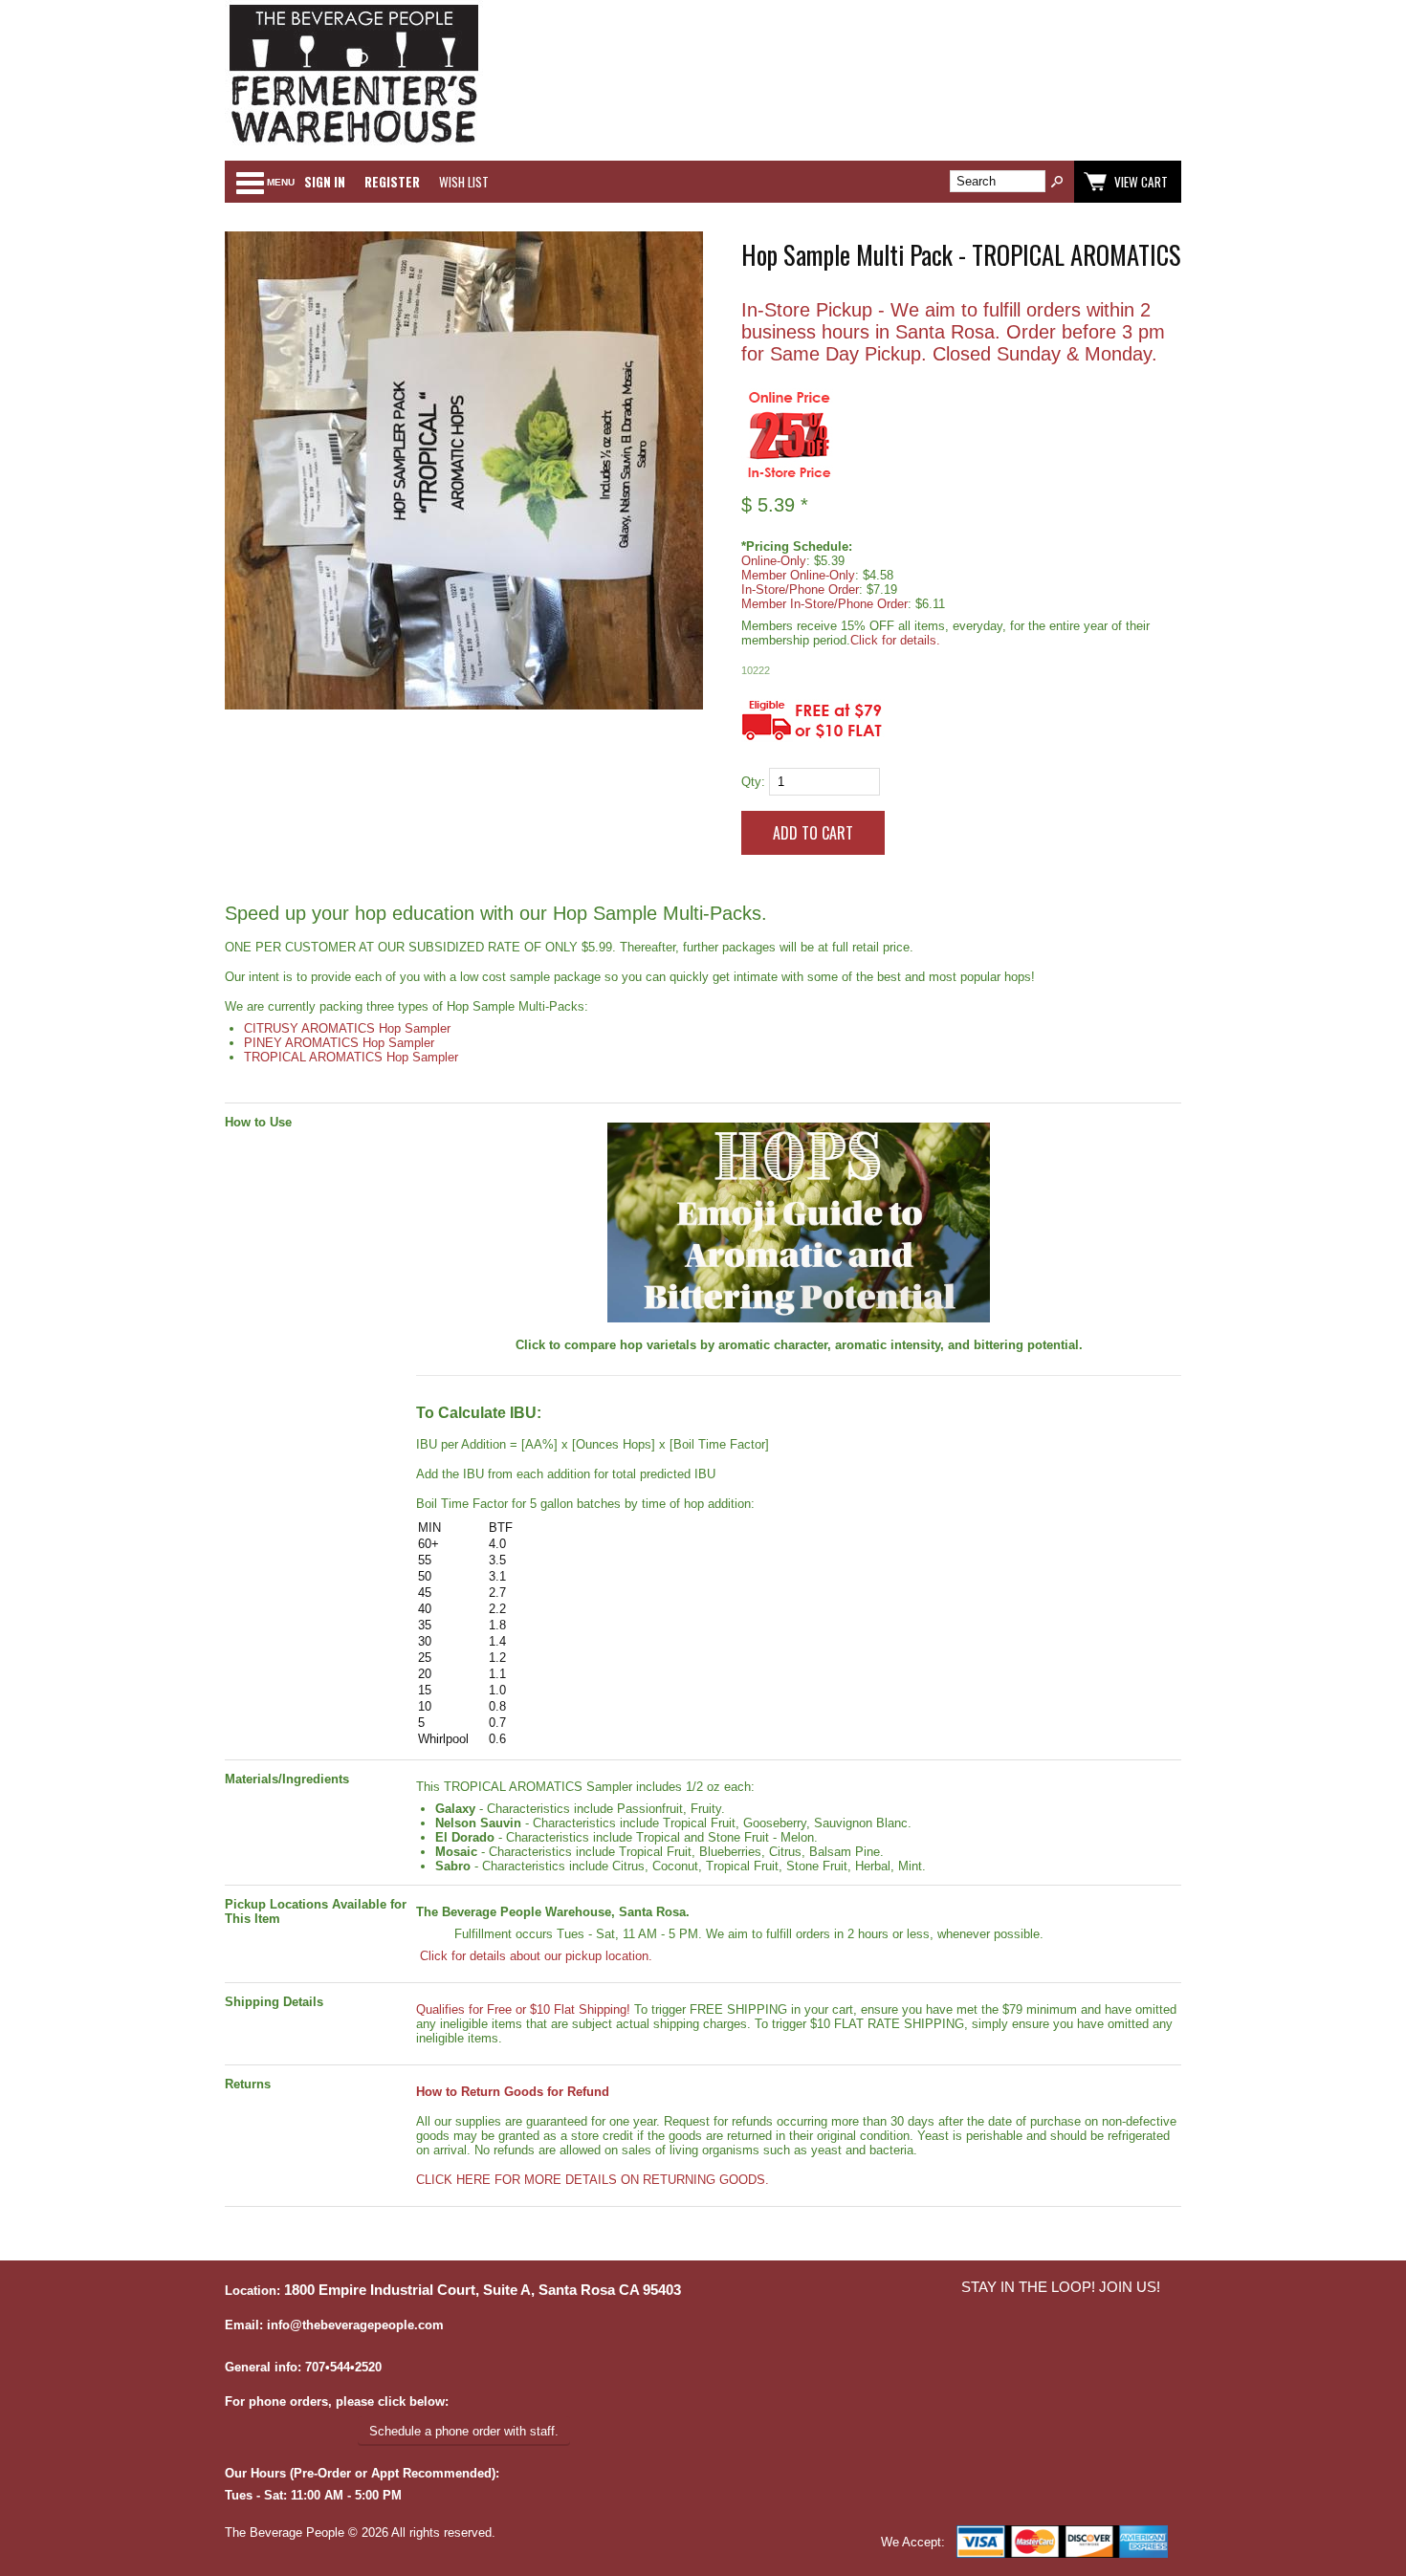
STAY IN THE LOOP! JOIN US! (1061, 2287)
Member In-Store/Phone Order (824, 604)
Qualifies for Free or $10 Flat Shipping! (523, 2009)
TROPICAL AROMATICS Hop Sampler (351, 1057)
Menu (281, 182)
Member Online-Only (798, 575)
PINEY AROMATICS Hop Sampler (339, 1043)
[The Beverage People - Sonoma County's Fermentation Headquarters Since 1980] (354, 144)
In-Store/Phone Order (800, 589)
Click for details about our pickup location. (534, 1956)
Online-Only (774, 561)
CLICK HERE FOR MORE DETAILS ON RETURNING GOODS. (593, 2180)
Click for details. (895, 640)
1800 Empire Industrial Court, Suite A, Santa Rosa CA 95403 (483, 2290)
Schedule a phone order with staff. (464, 2431)
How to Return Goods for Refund (513, 2092)
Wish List (464, 182)
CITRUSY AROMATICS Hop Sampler (347, 1028)
